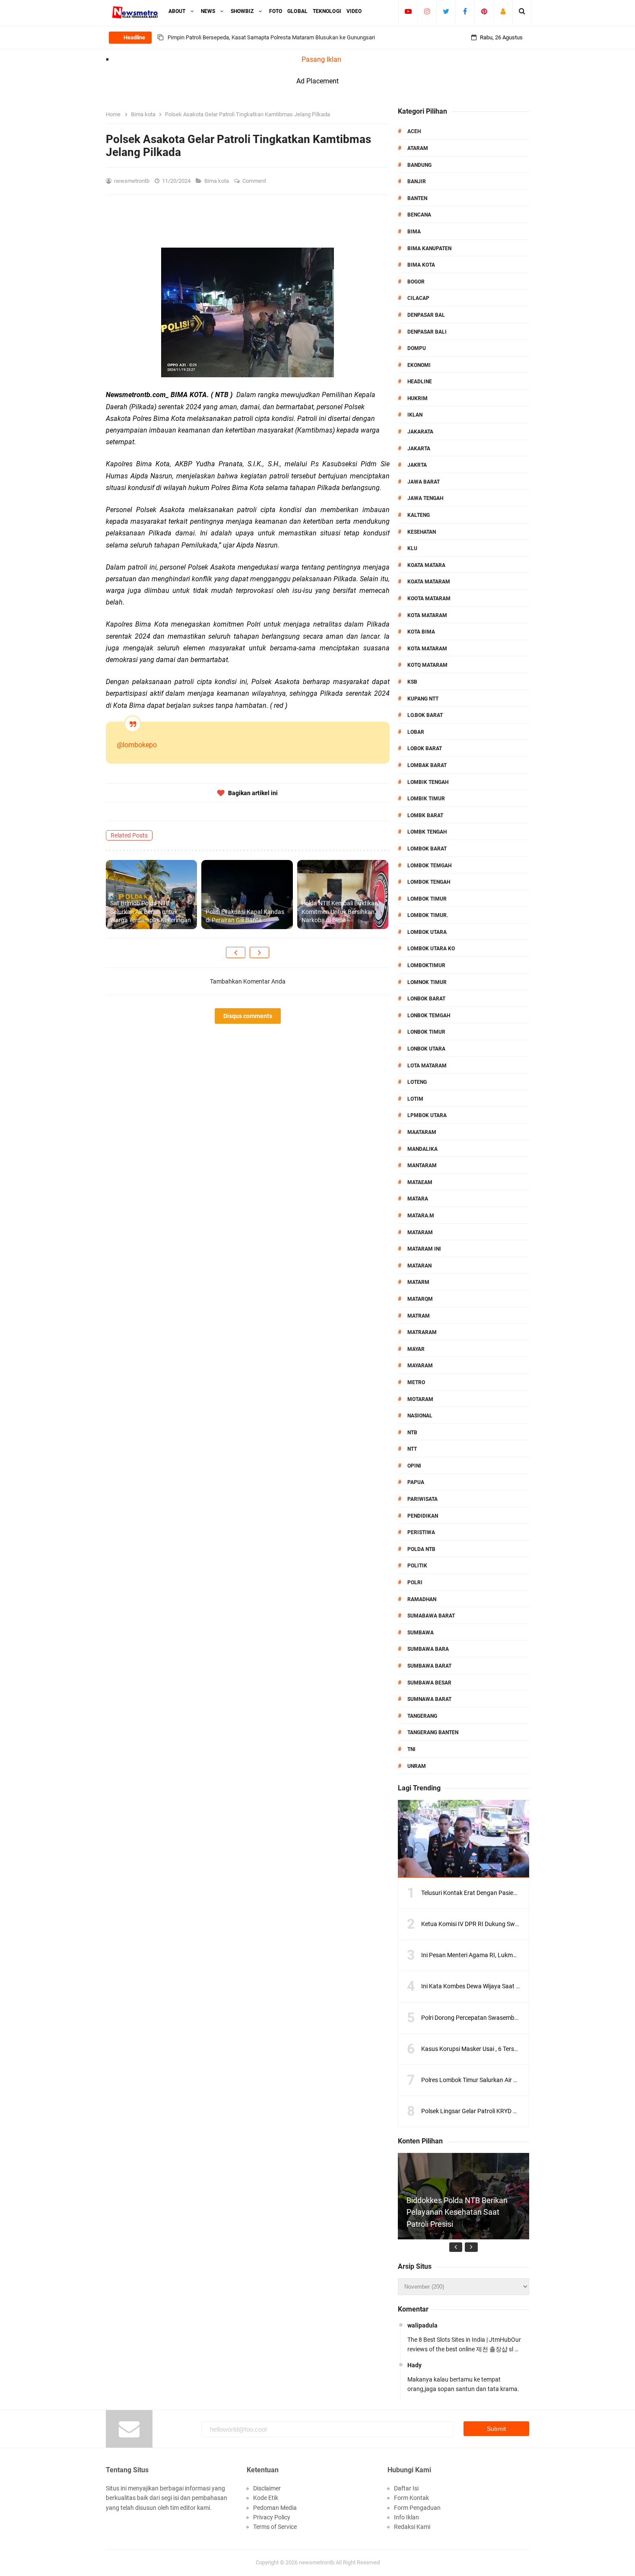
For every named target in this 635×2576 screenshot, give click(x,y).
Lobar (416, 732)
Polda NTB (421, 1549)
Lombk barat (425, 815)
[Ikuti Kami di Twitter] (446, 11)
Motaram (420, 1399)
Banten (417, 198)
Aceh (414, 131)
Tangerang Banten (433, 1732)
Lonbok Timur (426, 1032)
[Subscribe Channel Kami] (408, 11)
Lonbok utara (426, 1049)
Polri (415, 1583)
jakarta (419, 449)
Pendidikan (423, 1516)
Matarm (418, 1282)
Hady (414, 2365)
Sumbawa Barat (429, 1666)
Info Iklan (406, 2517)
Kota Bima (421, 632)
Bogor (416, 282)
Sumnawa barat (429, 1699)
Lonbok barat (426, 999)
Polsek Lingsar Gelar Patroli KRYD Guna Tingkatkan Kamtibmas (506, 2111)
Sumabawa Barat (431, 1616)
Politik (417, 1566)
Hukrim (418, 398)
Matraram (422, 1332)
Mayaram (420, 1366)
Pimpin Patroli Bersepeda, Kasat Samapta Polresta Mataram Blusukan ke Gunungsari (271, 37)
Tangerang (422, 1716)
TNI (411, 1749)
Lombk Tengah (427, 832)
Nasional (420, 1416)
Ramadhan (422, 1599)
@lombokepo (137, 745)
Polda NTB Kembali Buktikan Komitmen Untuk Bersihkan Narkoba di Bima (340, 912)
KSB (412, 682)
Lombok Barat (427, 849)
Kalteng (419, 515)
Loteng (417, 1082)
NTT (412, 1449)
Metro (416, 1382)
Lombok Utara (427, 932)
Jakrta (417, 465)
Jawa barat (424, 482)
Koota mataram (429, 599)
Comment (255, 181)
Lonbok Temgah (429, 1016)
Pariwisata (422, 1499)
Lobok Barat (425, 748)
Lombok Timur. (428, 915)
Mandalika (422, 1149)
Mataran (419, 1266)
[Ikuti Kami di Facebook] (465, 11)
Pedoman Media (275, 2508)
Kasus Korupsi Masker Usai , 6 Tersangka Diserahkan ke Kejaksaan (510, 2049)
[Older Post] (259, 952)
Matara (418, 1199)
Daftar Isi (406, 2488)
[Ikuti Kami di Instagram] (427, 11)
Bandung (419, 165)
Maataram (422, 1132)
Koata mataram (429, 582)
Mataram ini (424, 1249)
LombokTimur (426, 965)
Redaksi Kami (412, 2527)
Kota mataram (427, 649)
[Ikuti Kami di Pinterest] (484, 11)
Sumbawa (421, 1633)
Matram (419, 1316)
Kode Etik (266, 2498)
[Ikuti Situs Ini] (503, 11)
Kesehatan (422, 532)
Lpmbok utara (427, 1115)
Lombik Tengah (428, 782)
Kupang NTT (423, 699)
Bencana (419, 215)
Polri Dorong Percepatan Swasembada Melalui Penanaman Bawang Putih (520, 2018)
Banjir (417, 181)
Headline (420, 382)
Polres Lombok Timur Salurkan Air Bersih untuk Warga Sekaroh (505, 2080)
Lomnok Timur (427, 982)
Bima (414, 232)
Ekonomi (419, 365)
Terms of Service (275, 2527)
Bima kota (217, 181)
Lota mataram (427, 1066)
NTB (412, 1433)
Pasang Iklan (321, 59)
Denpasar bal (426, 315)
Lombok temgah (429, 866)
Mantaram (422, 1165)
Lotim (415, 1099)
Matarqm (420, 1299)
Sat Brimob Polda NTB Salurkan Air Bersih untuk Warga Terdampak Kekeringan (151, 912)
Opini (414, 1466)
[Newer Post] (236, 952)
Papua (416, 1482)
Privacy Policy (272, 2517)
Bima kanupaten (429, 248)
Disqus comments (248, 1016)
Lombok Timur (427, 899)
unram (417, 1766)
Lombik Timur (426, 799)
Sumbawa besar (429, 1683)
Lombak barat (427, 765)
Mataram (420, 1232)
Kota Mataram (427, 615)
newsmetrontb (317, 2562)
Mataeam (420, 1182)
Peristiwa (421, 1532)
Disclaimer (267, 2488)
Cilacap (418, 298)
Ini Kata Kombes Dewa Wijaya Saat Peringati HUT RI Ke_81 (499, 1986)
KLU (412, 548)
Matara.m (421, 1216)
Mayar (416, 1349)
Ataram (418, 148)
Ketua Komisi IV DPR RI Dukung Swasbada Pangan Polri (496, 1924)
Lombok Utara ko (431, 949)
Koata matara (426, 565)
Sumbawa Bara (428, 1649)
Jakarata (420, 432)
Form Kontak (411, 2498)
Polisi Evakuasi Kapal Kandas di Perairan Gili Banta (245, 916)
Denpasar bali (427, 332)
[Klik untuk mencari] (522, 11)
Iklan (415, 415)
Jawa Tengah (425, 498)
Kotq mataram (427, 665)
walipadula (422, 2325)
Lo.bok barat (425, 715)
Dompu (417, 348)
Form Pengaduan (417, 2508)
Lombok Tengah (429, 882)
